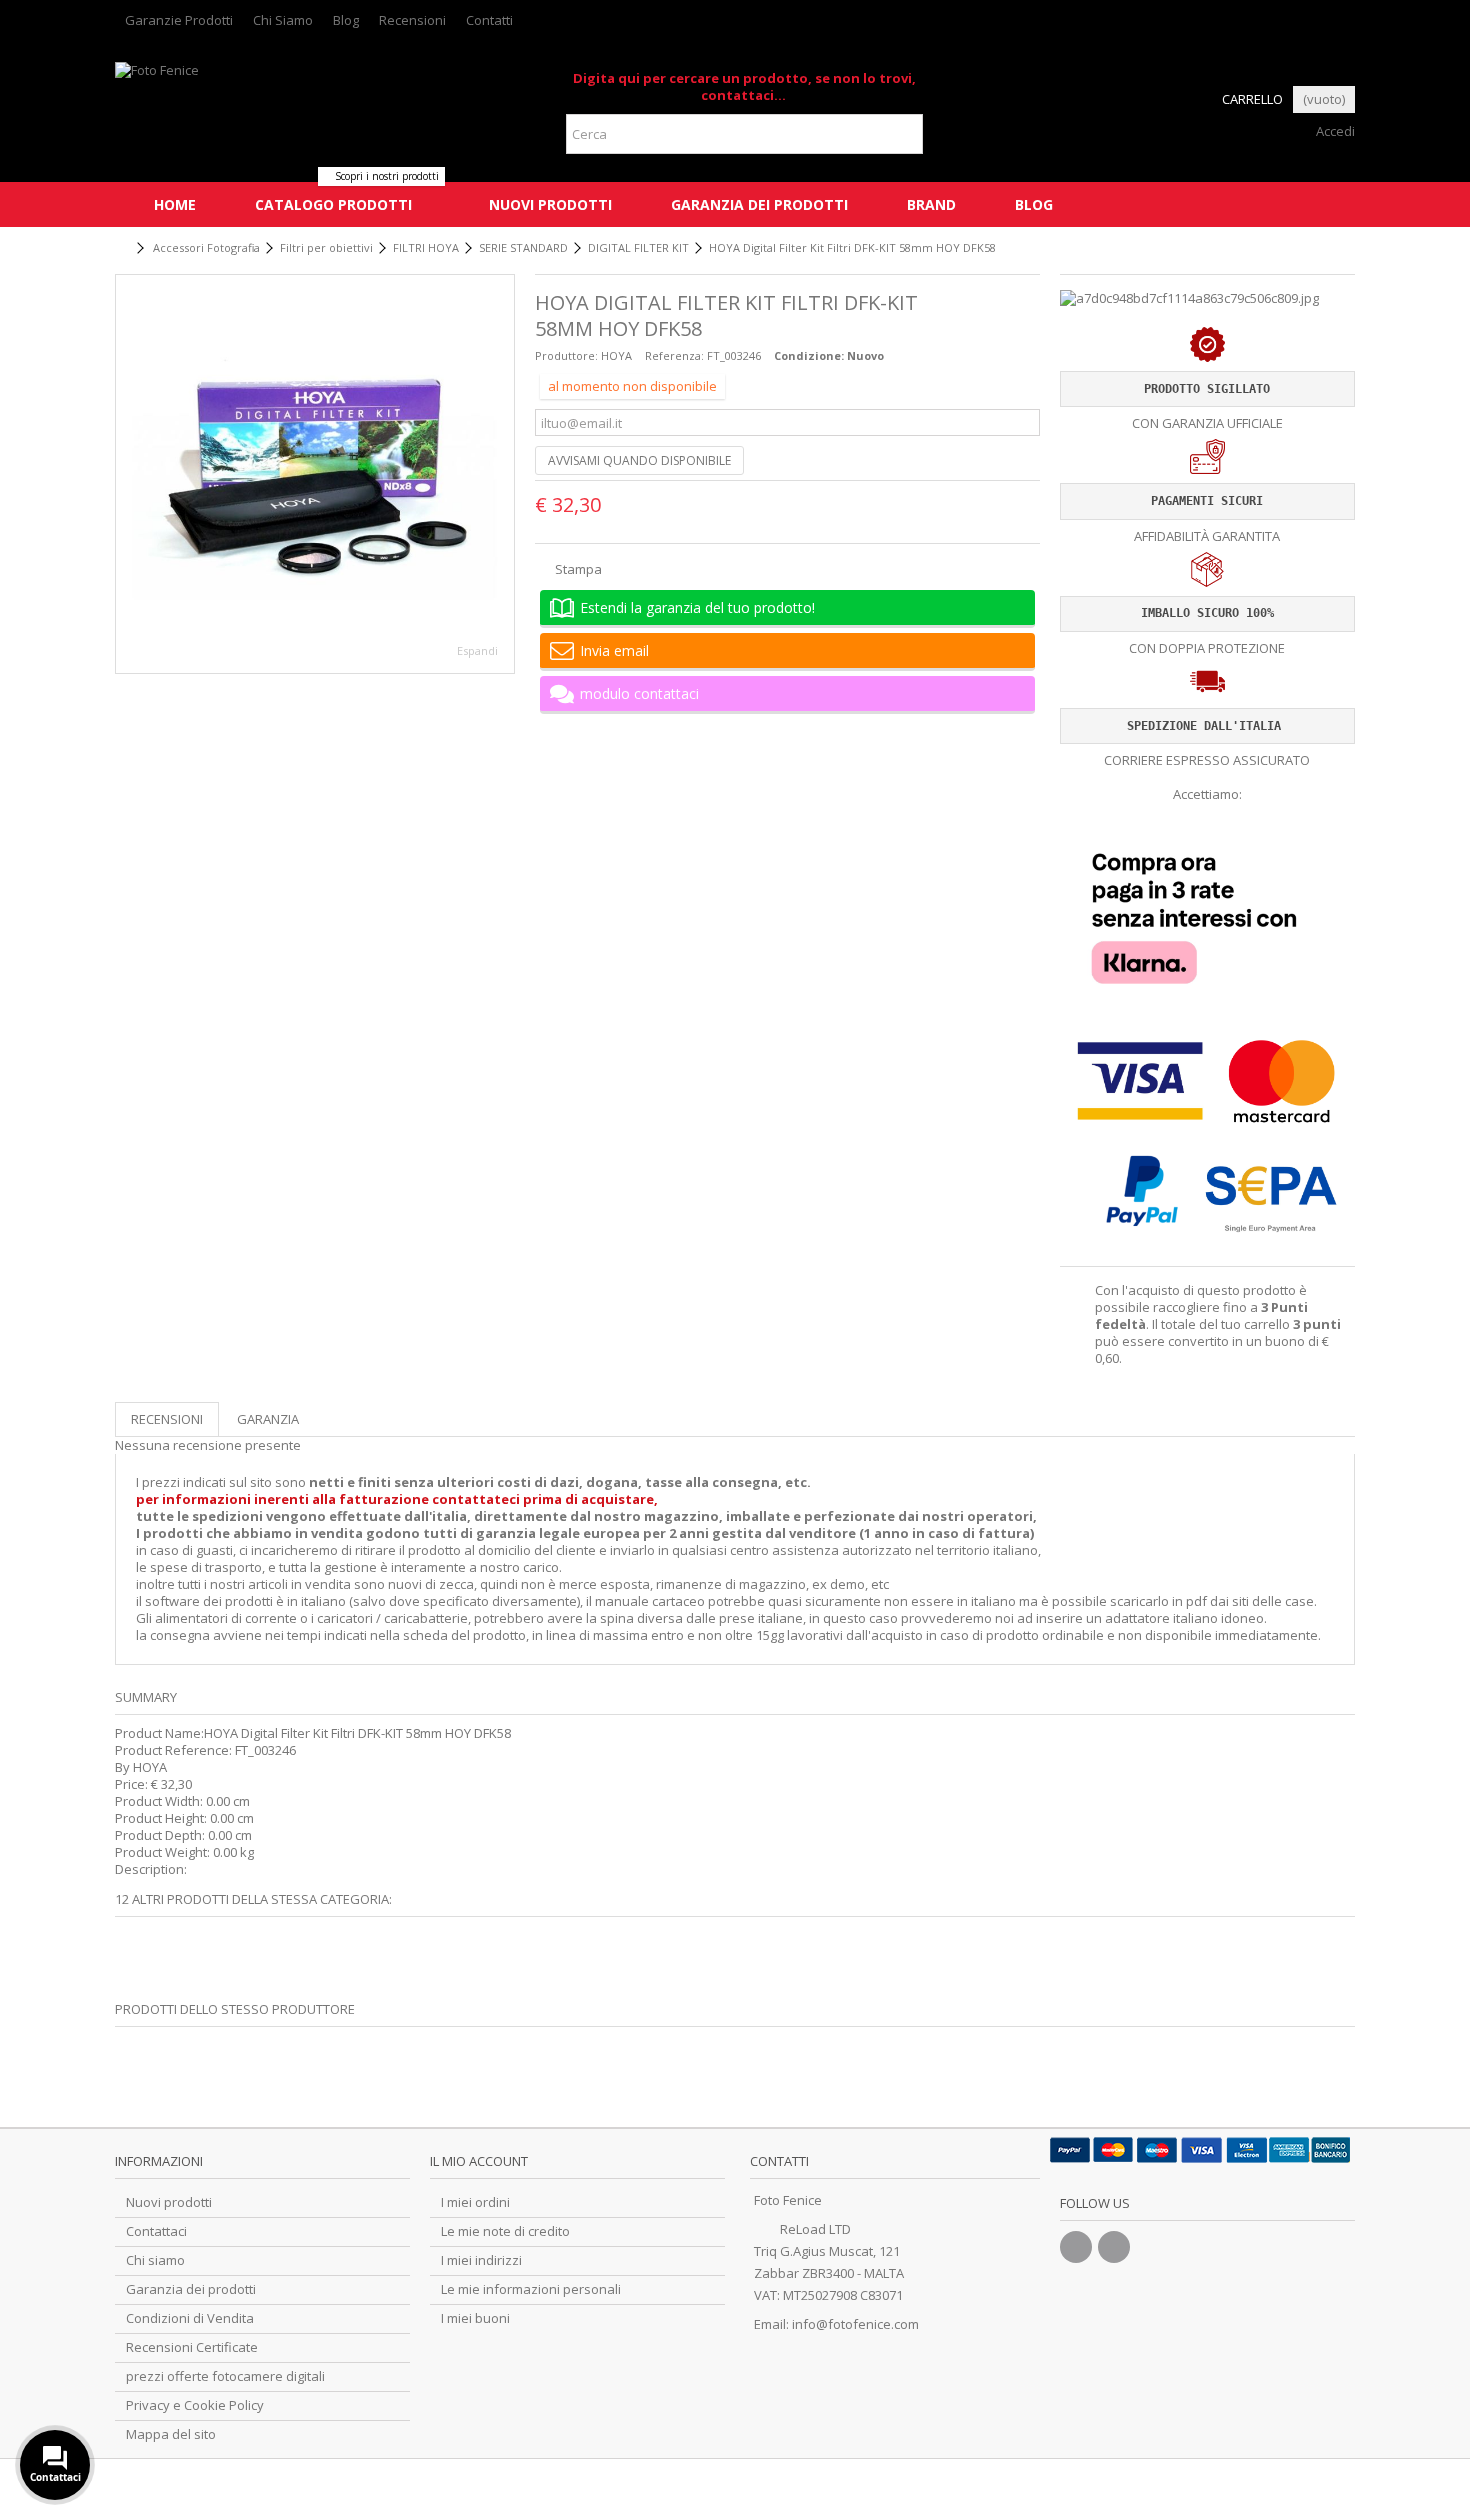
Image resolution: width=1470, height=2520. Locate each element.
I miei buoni (475, 2318)
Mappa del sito (171, 2434)
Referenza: (674, 355)
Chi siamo (155, 2260)
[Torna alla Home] (121, 248)
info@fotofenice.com (855, 2324)
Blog (346, 20)
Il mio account (479, 2161)
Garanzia (268, 1419)
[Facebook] (1076, 2247)
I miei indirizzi (481, 2260)
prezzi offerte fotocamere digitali (225, 2376)
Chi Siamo (283, 20)
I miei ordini (475, 2202)
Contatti (489, 20)
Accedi (1334, 131)
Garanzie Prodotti (179, 20)
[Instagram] (1114, 2247)
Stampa (577, 569)
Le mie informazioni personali (531, 2289)
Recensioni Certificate (192, 2347)
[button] (333, 204)
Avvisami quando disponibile (639, 460)
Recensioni (412, 20)
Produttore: (566, 355)
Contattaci (156, 2231)
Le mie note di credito (505, 2231)
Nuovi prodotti (169, 2202)
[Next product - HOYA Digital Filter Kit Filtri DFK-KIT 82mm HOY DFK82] (1347, 245)
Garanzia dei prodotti (191, 2289)
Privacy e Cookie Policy (195, 2405)
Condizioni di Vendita (190, 2318)
